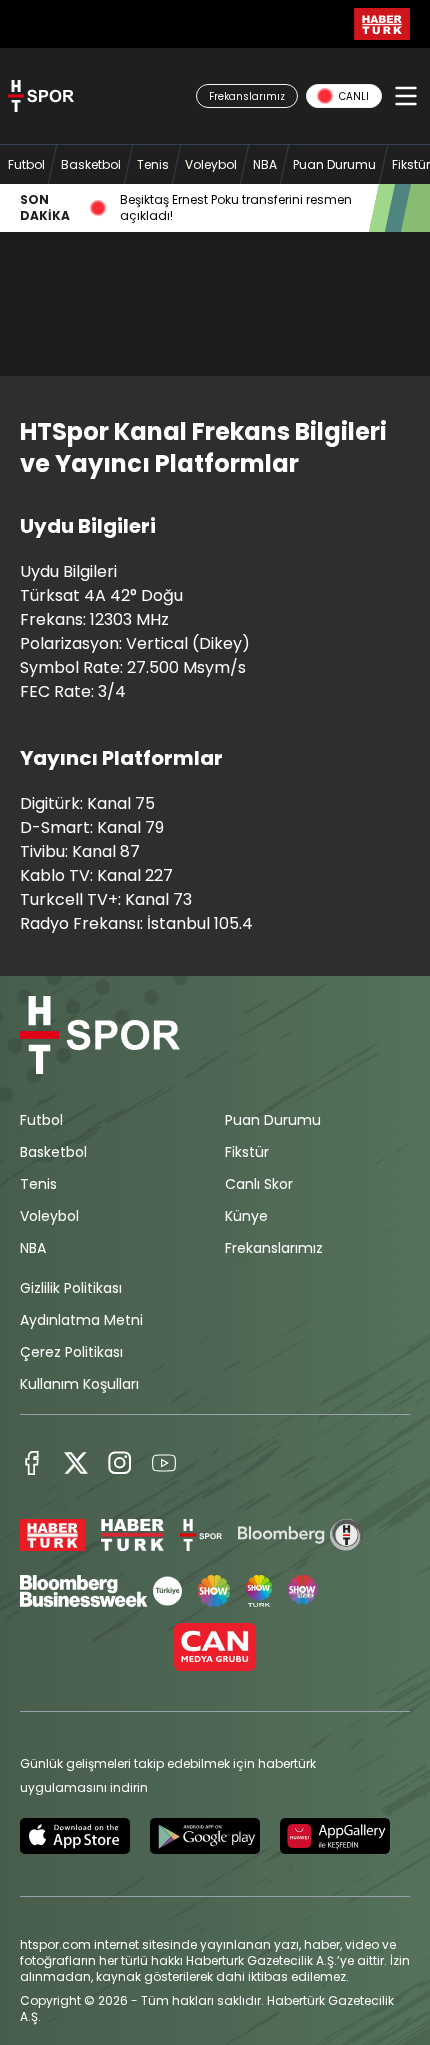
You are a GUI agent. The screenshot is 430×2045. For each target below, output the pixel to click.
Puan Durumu (273, 1120)
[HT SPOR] (41, 96)
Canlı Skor (259, 1184)
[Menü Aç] (406, 96)
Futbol (41, 1120)
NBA (33, 1248)
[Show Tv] (214, 1591)
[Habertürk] (52, 1535)
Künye (246, 1216)
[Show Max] (304, 1591)
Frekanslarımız (274, 1248)
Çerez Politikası (71, 1352)
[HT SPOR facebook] (32, 1463)
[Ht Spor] (201, 1535)
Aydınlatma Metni (81, 1320)
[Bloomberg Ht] (300, 1535)
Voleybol (49, 1216)
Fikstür (247, 1152)
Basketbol (53, 1152)
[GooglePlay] (205, 1836)
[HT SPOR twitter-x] (76, 1463)
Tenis (38, 1184)
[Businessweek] (101, 1591)
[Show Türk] (259, 1591)
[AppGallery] (335, 1836)
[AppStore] (75, 1836)
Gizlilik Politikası (71, 1288)
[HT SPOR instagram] (120, 1463)
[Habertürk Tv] (133, 1535)
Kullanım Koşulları (79, 1384)
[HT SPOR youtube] (164, 1463)
